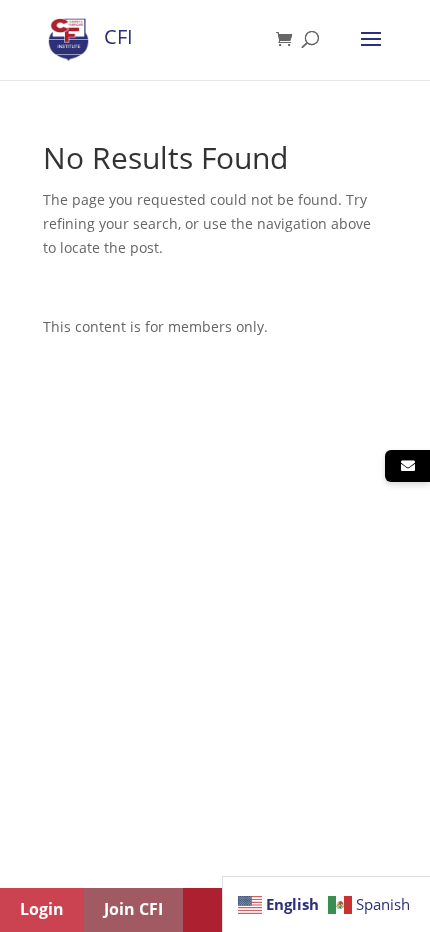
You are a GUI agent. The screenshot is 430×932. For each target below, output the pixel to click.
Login (42, 909)
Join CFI (133, 909)
